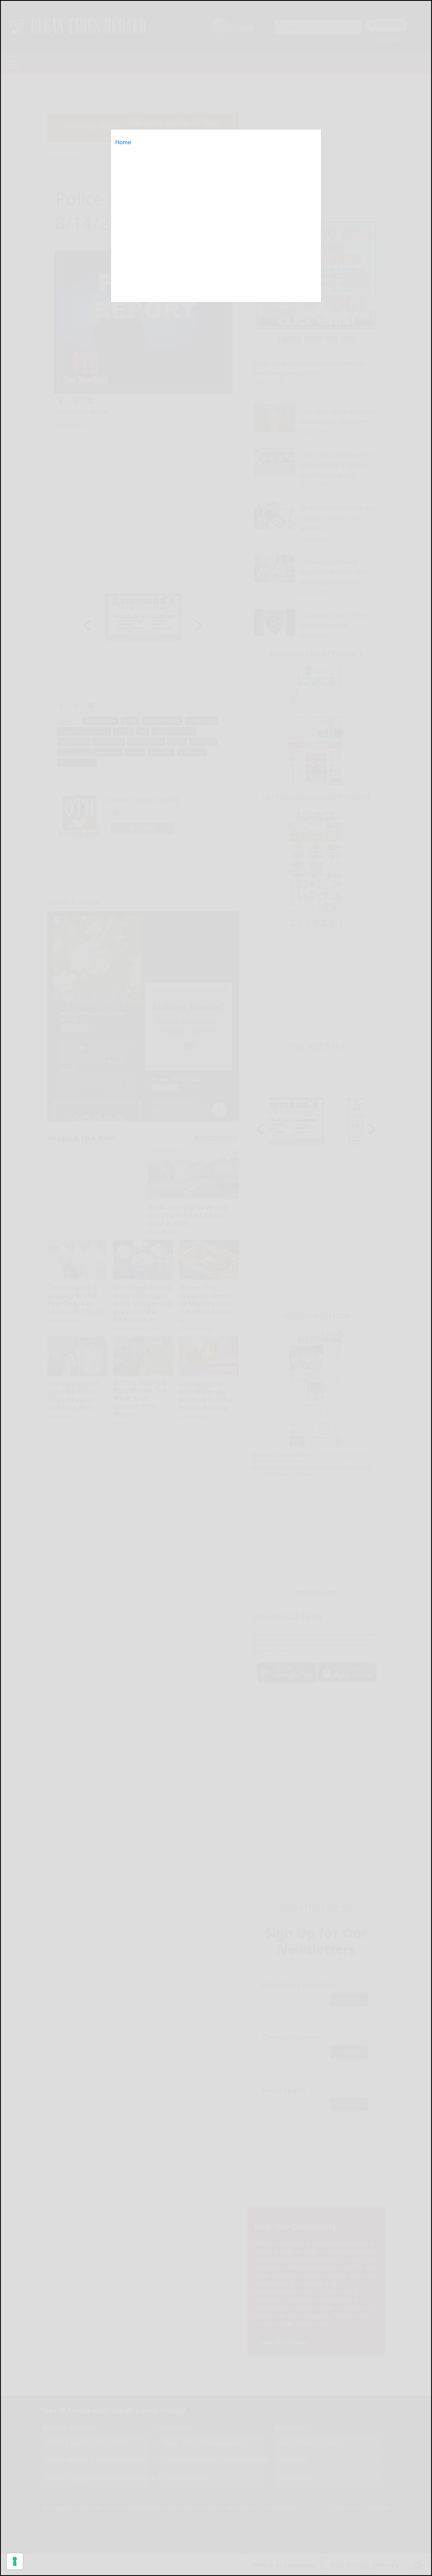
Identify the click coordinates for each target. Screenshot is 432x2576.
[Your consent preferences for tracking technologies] (15, 2561)
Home (123, 142)
